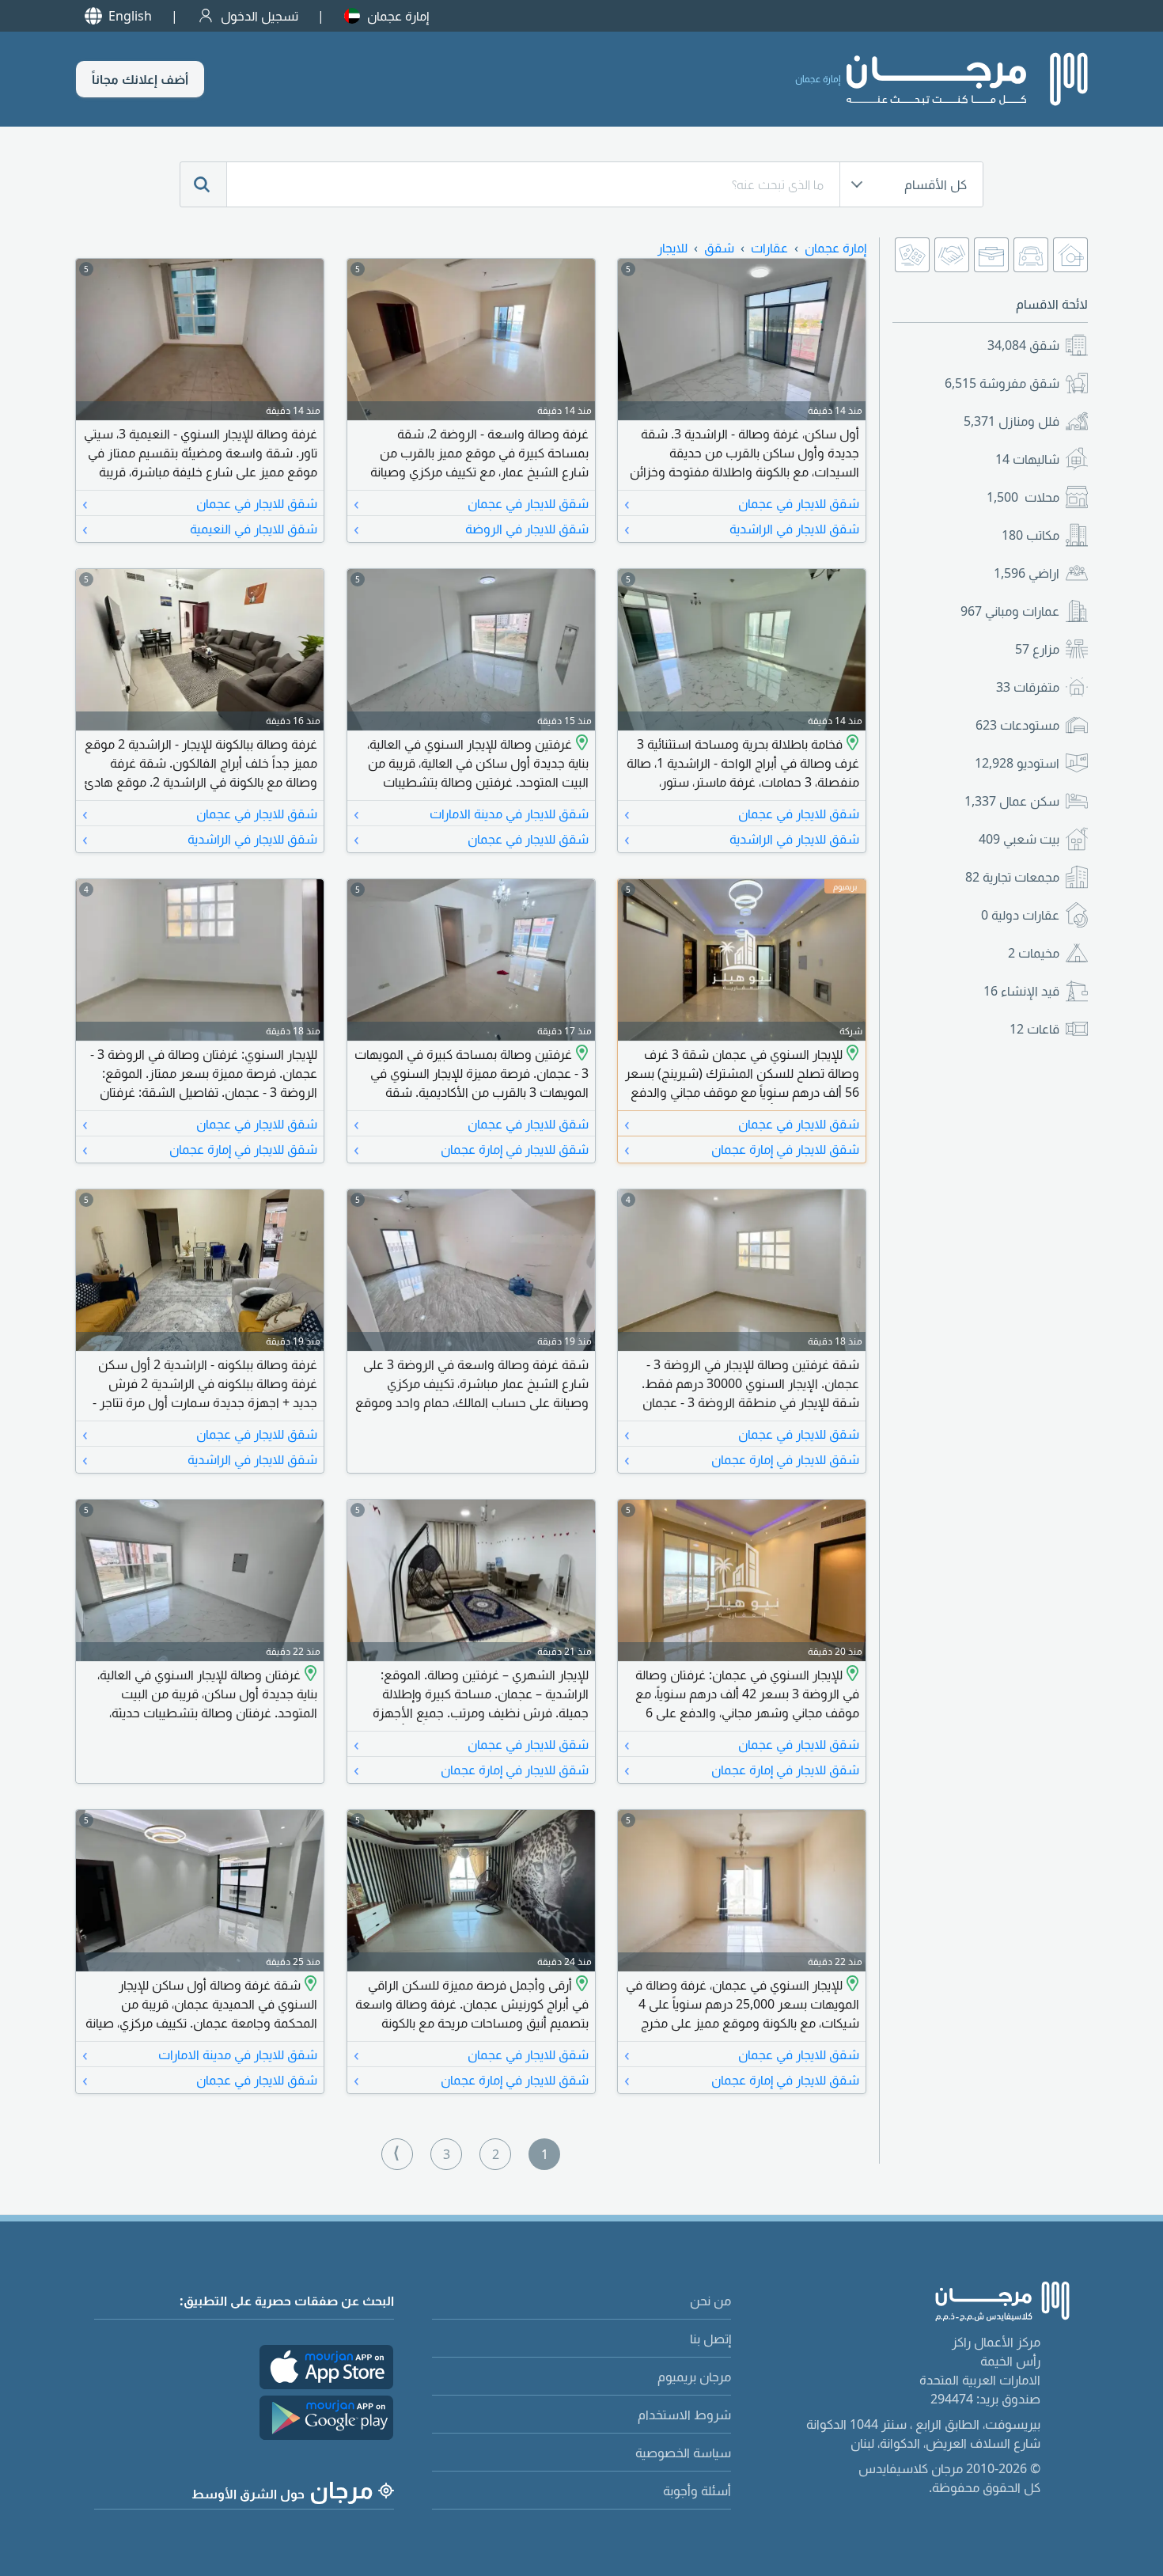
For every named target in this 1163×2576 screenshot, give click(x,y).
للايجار (672, 248)
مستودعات (1017, 725)
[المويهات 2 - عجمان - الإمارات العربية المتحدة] (851, 1985)
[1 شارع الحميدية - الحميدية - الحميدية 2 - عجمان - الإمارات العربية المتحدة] (309, 1985)
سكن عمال (1012, 801)
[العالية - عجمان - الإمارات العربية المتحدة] (580, 744)
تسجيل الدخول (259, 16)
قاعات (1034, 1029)
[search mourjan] (203, 184)
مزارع (1037, 649)
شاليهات (1027, 459)
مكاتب (1030, 535)
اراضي (1027, 573)
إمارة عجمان (398, 16)
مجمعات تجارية (1012, 877)
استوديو (1017, 763)
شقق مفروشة (1002, 383)
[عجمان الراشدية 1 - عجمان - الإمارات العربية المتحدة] (851, 744)
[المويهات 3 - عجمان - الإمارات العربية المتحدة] (580, 1054)
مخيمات (1034, 953)
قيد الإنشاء (1021, 991)
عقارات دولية (1020, 915)
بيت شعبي (1019, 839)
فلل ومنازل (1011, 421)
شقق (1023, 345)
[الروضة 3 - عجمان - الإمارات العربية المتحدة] (851, 1054)
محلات (1023, 497)
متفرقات (1028, 687)
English (130, 16)
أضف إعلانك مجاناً (140, 79)
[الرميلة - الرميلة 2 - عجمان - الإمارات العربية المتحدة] (580, 1985)
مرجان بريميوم (694, 2377)
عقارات (769, 248)
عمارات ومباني (1010, 611)
